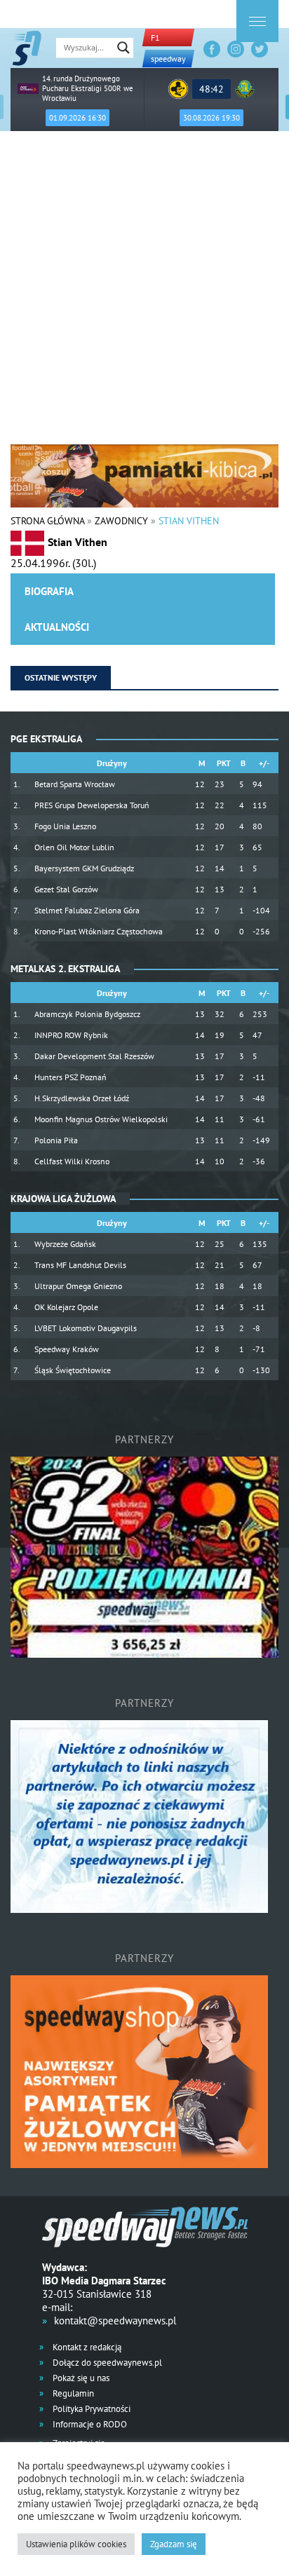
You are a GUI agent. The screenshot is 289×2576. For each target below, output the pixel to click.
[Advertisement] (144, 293)
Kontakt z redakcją (86, 2347)
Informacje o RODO (89, 2424)
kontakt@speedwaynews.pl (115, 2321)
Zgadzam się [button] (174, 2544)
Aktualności (57, 627)
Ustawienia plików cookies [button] (76, 2544)
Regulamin (72, 2393)
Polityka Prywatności (90, 2409)
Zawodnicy (121, 521)
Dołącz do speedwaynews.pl (106, 2363)
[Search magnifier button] (123, 48)
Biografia (49, 591)
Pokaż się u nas (80, 2378)
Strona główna (47, 521)
